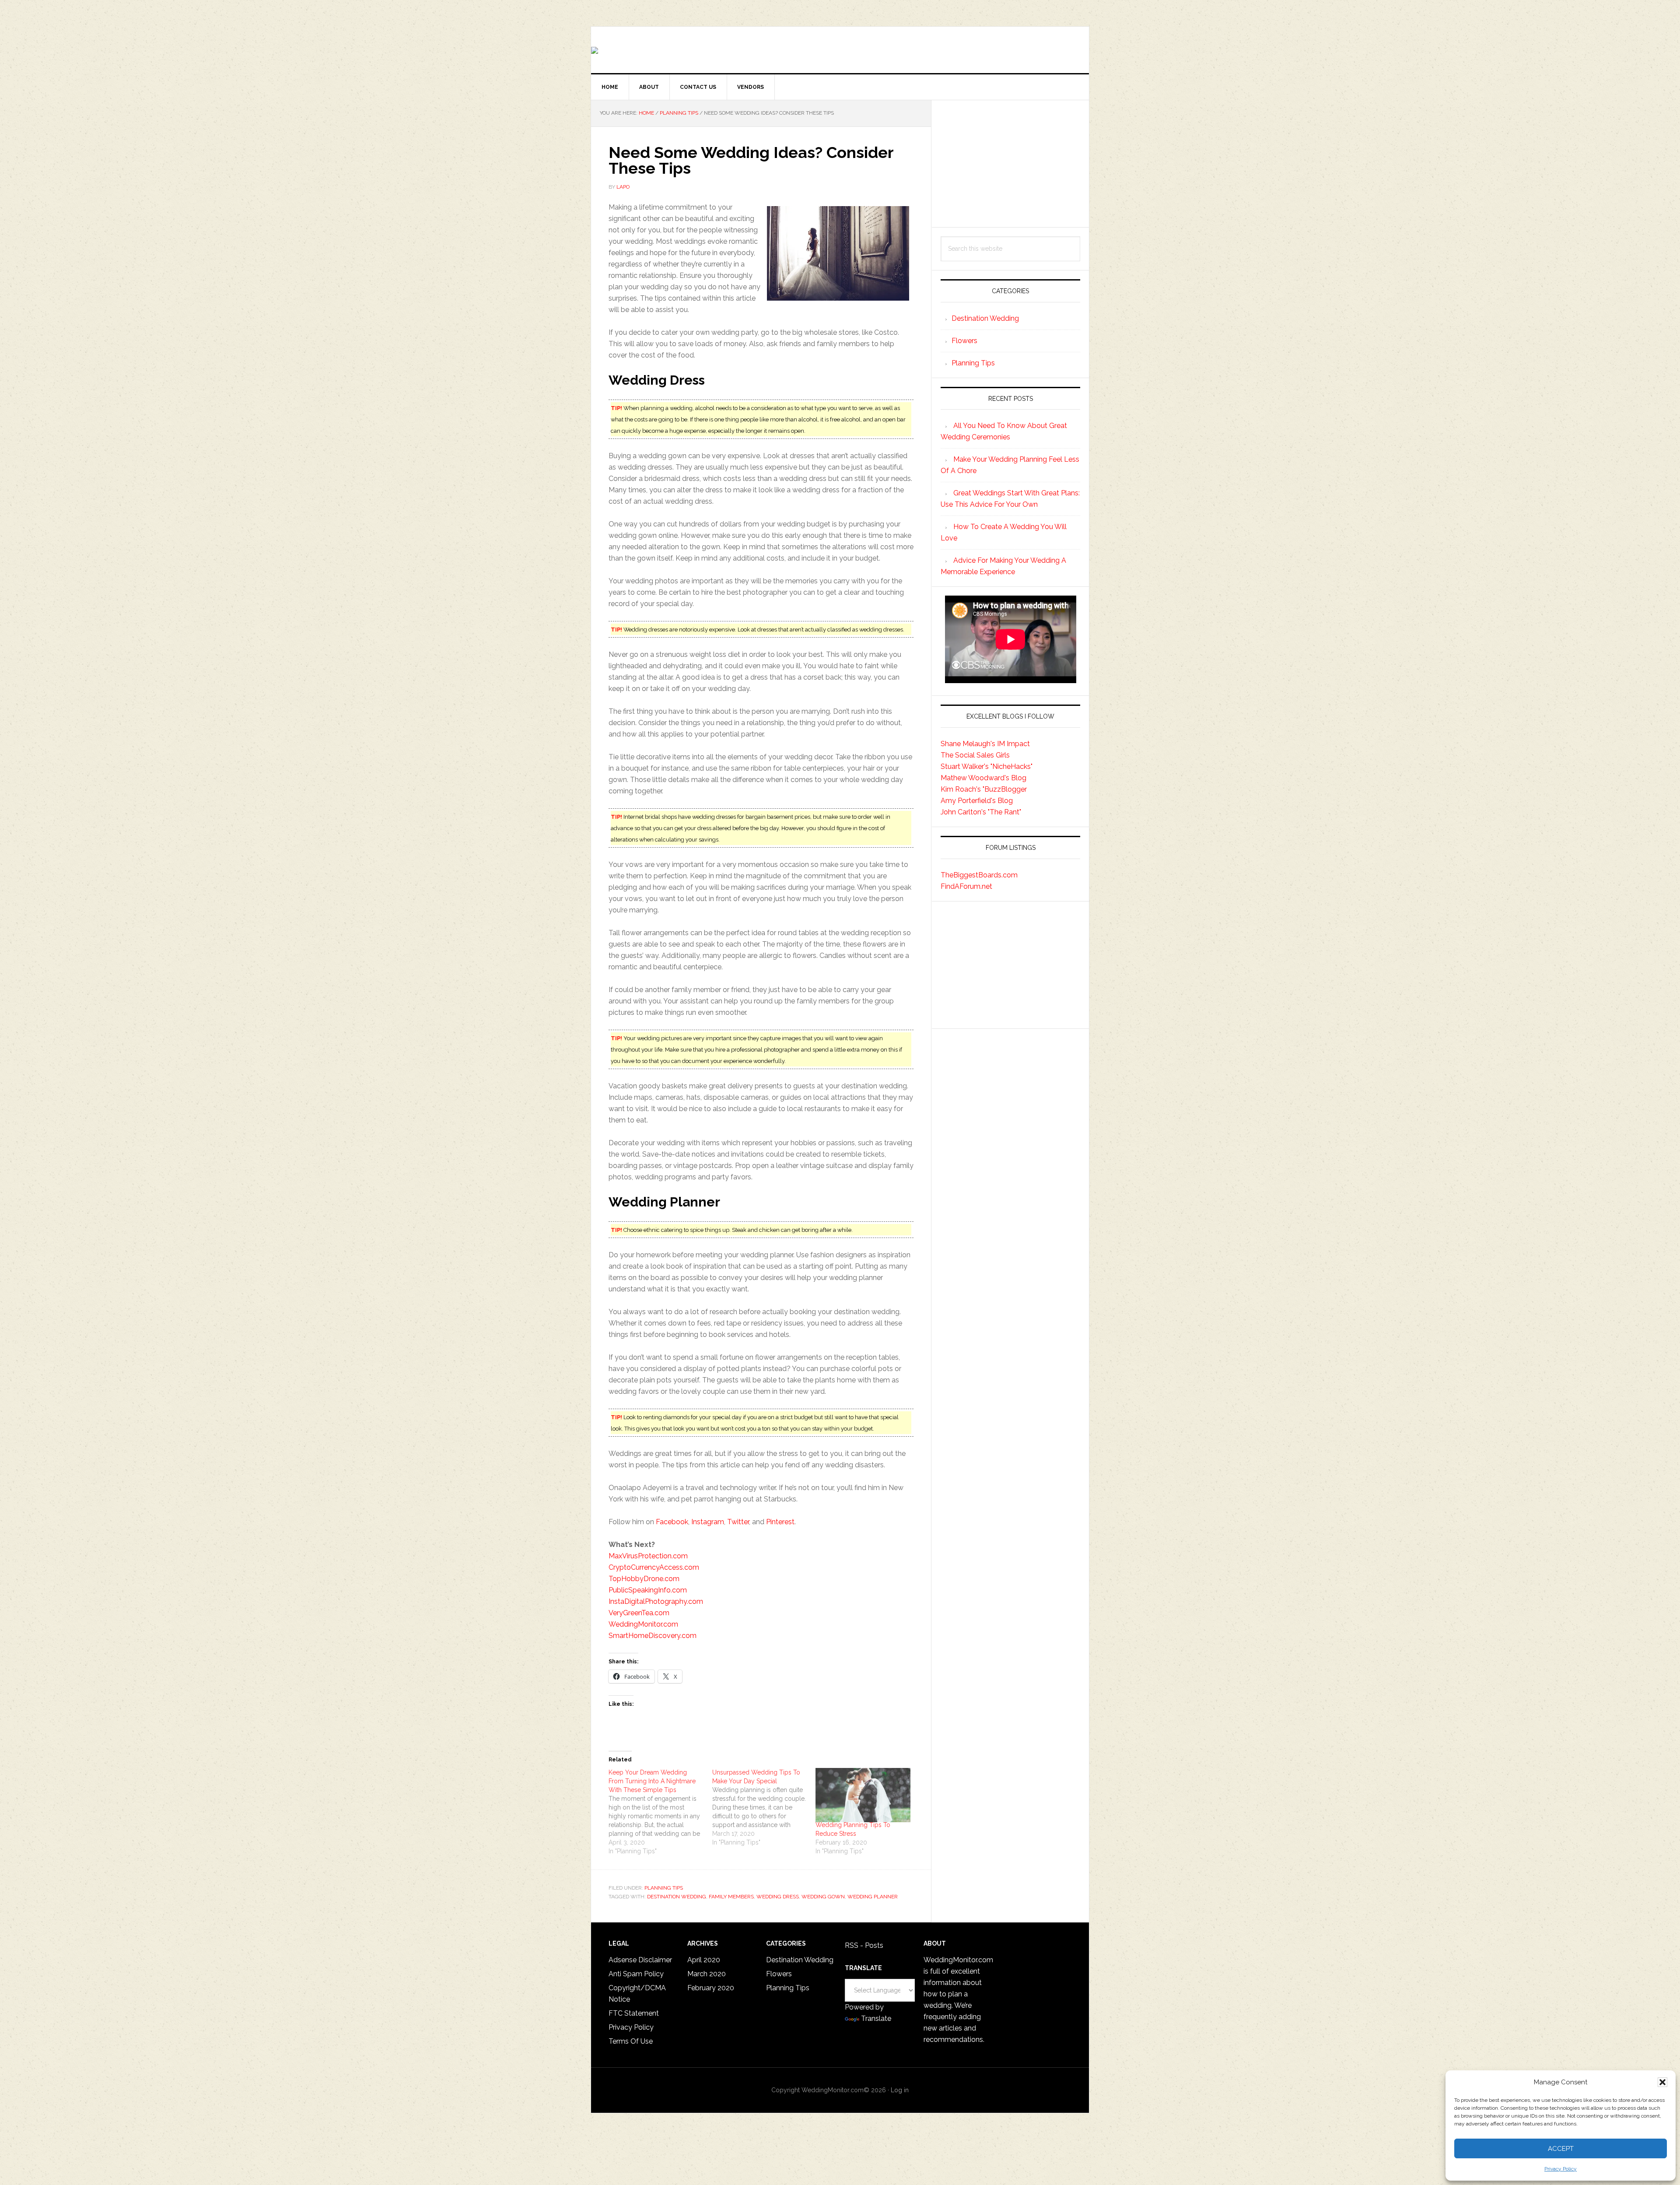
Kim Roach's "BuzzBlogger (984, 789)
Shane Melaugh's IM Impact (985, 744)
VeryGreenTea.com (639, 1613)
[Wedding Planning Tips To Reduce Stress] (863, 1795)
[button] (1662, 2082)
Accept (1561, 2149)
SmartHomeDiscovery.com (653, 1636)
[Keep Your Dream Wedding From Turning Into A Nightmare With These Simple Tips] (660, 1812)
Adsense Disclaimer (640, 1960)
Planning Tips (664, 1888)
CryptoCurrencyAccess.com (654, 1567)
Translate (876, 2018)
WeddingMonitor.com (643, 1624)
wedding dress (778, 1897)
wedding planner (873, 1897)
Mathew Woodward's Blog (983, 778)
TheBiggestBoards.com (979, 875)
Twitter (738, 1522)
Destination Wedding (985, 318)
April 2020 (704, 1960)
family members (731, 1897)
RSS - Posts (864, 1945)
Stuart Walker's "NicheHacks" (987, 766)
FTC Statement (634, 2013)
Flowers (964, 341)
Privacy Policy (1561, 2169)
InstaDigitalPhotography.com (656, 1601)
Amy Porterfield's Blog (977, 801)
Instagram (708, 1522)
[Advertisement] (1010, 164)
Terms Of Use (631, 2041)
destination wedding (677, 1897)
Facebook (672, 1522)
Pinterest (780, 1522)
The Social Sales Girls (975, 755)
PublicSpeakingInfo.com (648, 1590)
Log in (900, 2090)
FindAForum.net (966, 886)
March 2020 (707, 1974)
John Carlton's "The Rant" (981, 812)
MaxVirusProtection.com (648, 1556)
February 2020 (711, 1988)
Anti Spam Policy (636, 1974)
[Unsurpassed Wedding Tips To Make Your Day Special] (764, 1807)
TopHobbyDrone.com (644, 1579)
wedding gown (823, 1897)
